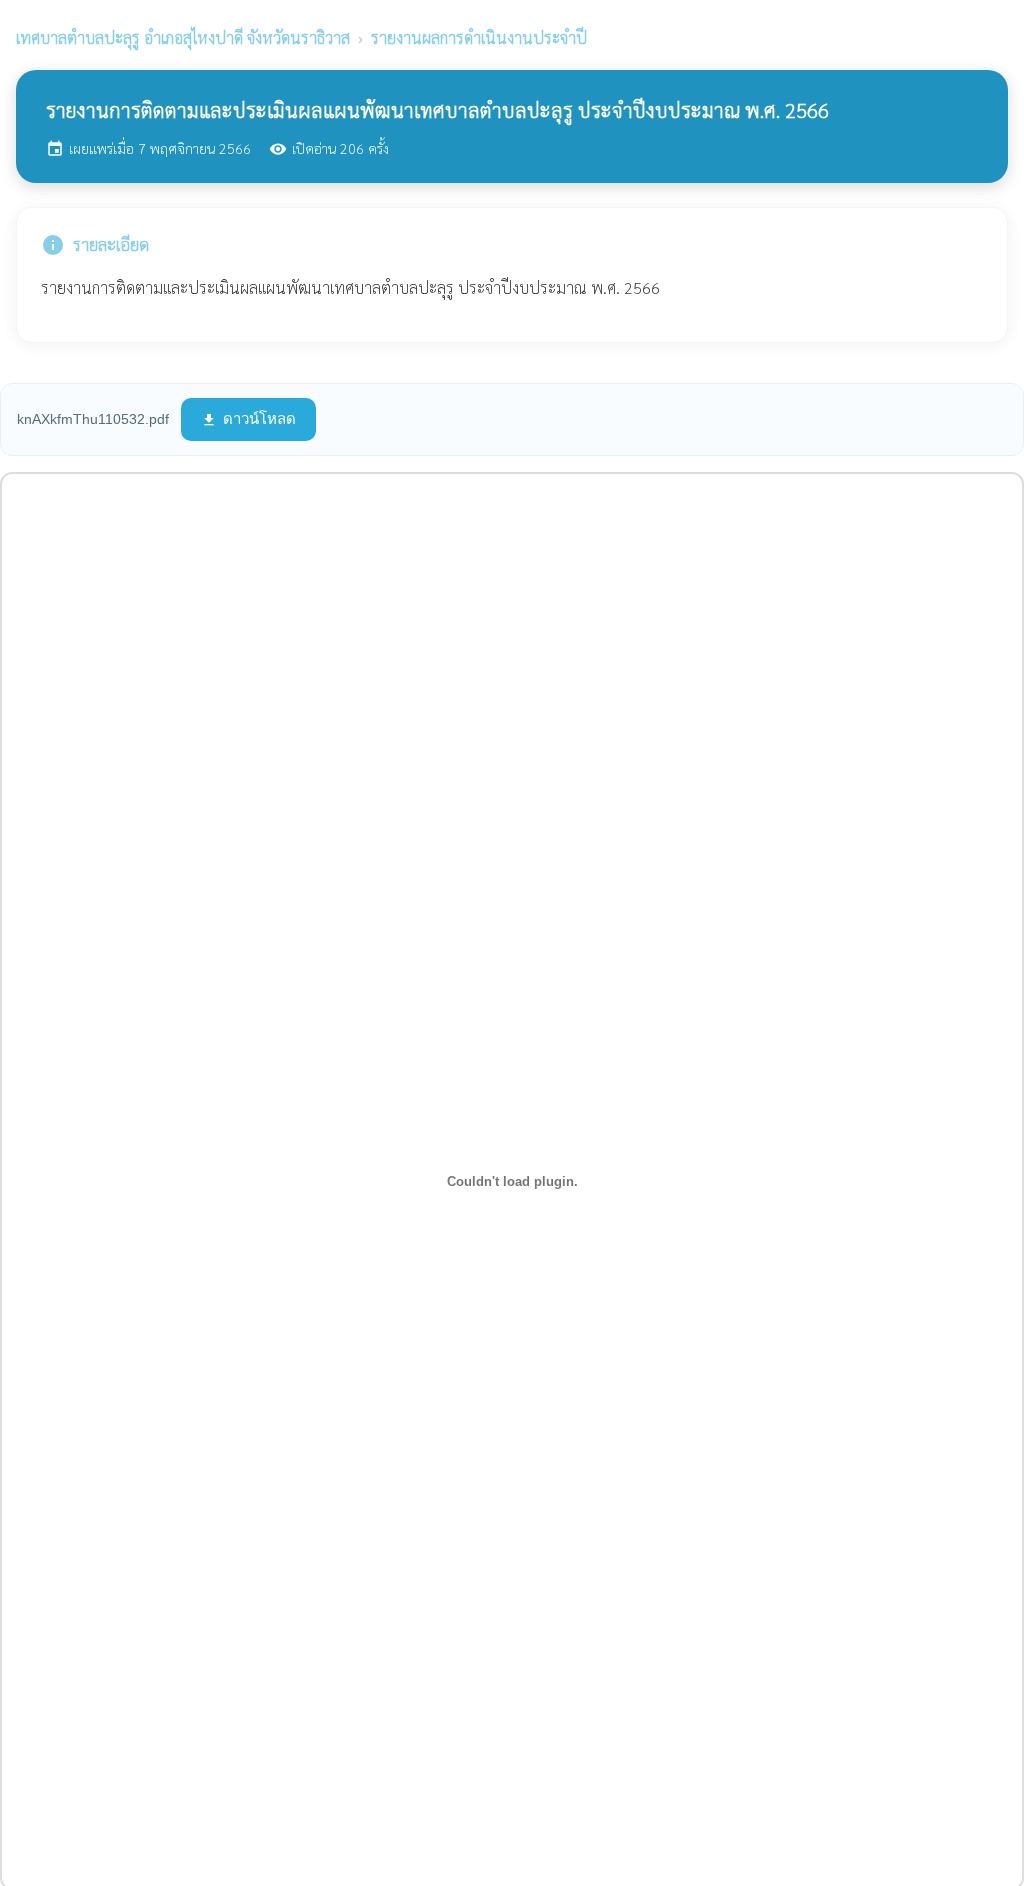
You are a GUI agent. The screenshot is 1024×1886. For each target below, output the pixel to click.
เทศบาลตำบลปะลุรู (183, 37)
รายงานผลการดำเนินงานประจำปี (479, 37)
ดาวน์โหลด (248, 418)
